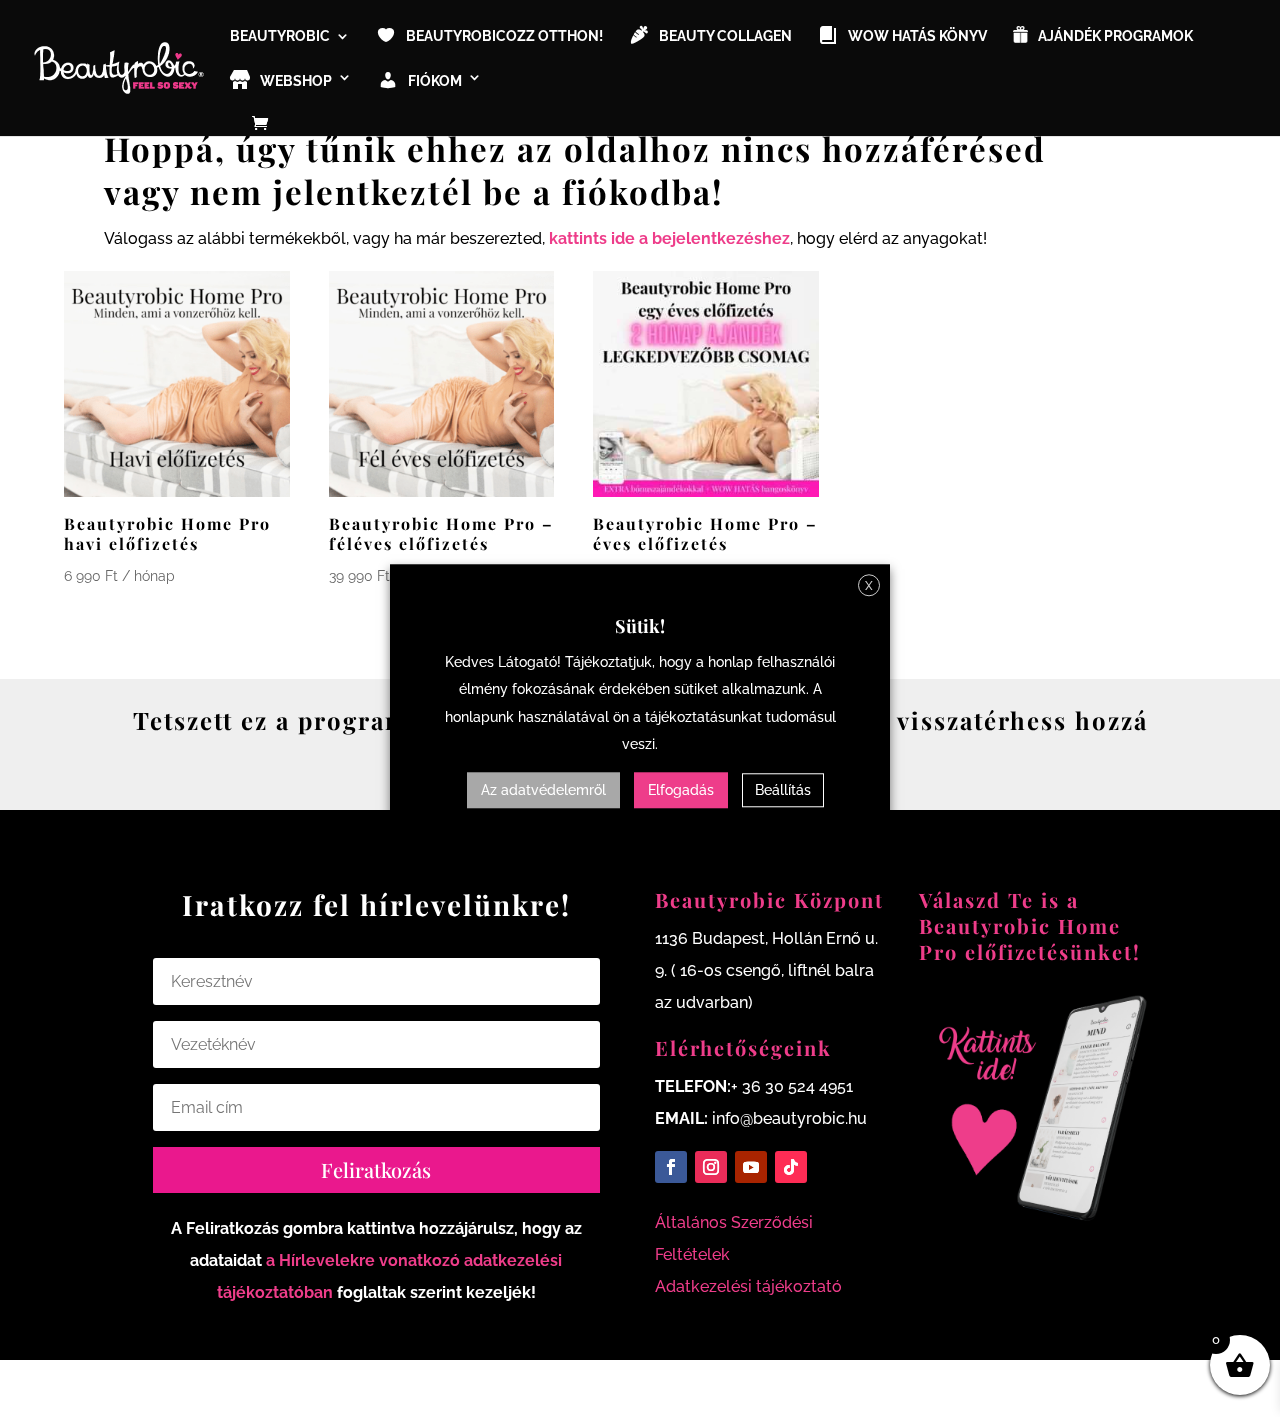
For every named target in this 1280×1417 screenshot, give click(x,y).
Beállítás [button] (783, 790)
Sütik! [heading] (640, 626)
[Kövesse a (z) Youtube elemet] (751, 1167)
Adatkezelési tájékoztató (748, 1286)
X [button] (869, 586)
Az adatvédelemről (543, 790)
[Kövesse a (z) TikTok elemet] (791, 1167)
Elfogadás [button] (681, 790)
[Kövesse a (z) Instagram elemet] (711, 1167)
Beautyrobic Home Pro (1020, 938)
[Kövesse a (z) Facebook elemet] (671, 1167)
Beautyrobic (280, 36)
